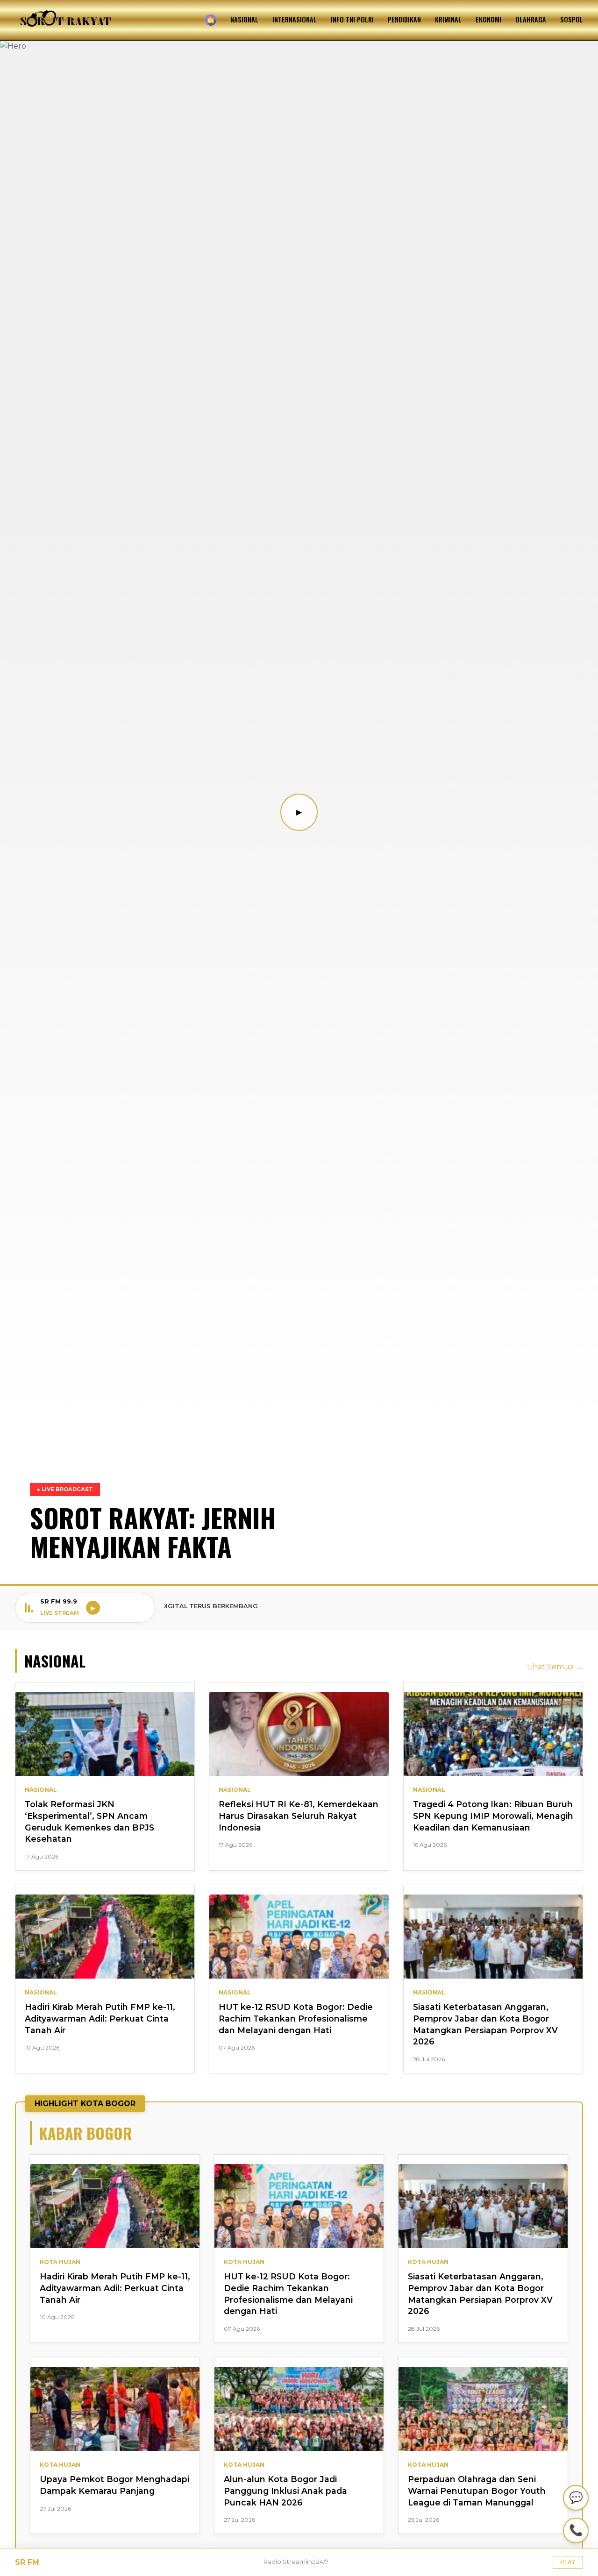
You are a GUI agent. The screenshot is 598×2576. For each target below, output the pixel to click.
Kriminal (448, 19)
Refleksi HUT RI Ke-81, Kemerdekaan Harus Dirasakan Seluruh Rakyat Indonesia (299, 1816)
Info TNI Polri (352, 19)
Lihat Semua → (555, 1667)
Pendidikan (404, 19)
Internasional (295, 19)
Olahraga (531, 19)
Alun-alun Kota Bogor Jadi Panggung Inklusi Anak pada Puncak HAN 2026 (285, 2491)
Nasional (244, 19)
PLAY (568, 2562)
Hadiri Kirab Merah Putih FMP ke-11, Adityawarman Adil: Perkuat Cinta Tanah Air (100, 2018)
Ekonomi (488, 19)
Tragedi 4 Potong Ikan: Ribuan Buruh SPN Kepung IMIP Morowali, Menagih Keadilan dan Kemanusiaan (493, 1816)
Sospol (572, 19)
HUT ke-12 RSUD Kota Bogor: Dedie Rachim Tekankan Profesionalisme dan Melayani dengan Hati (296, 2018)
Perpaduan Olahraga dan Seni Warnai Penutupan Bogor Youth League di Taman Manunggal (477, 2491)
